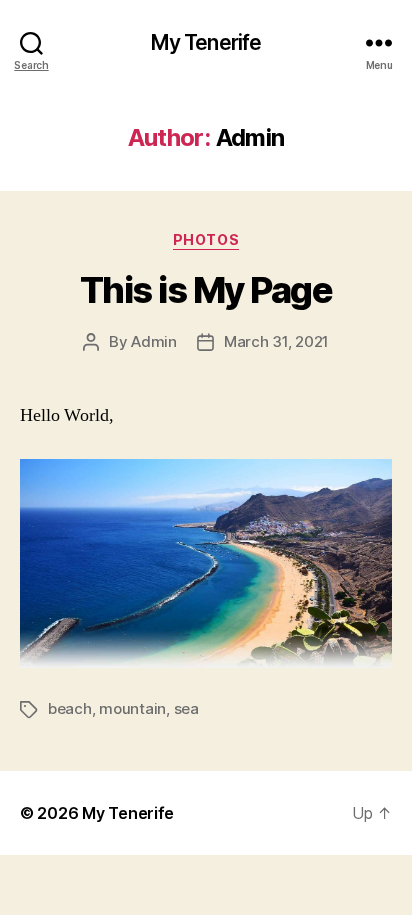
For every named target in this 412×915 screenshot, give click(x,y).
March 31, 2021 (276, 341)
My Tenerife (206, 42)
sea (186, 708)
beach (70, 708)
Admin (154, 341)
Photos (206, 239)
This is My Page (206, 290)
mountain (132, 708)
